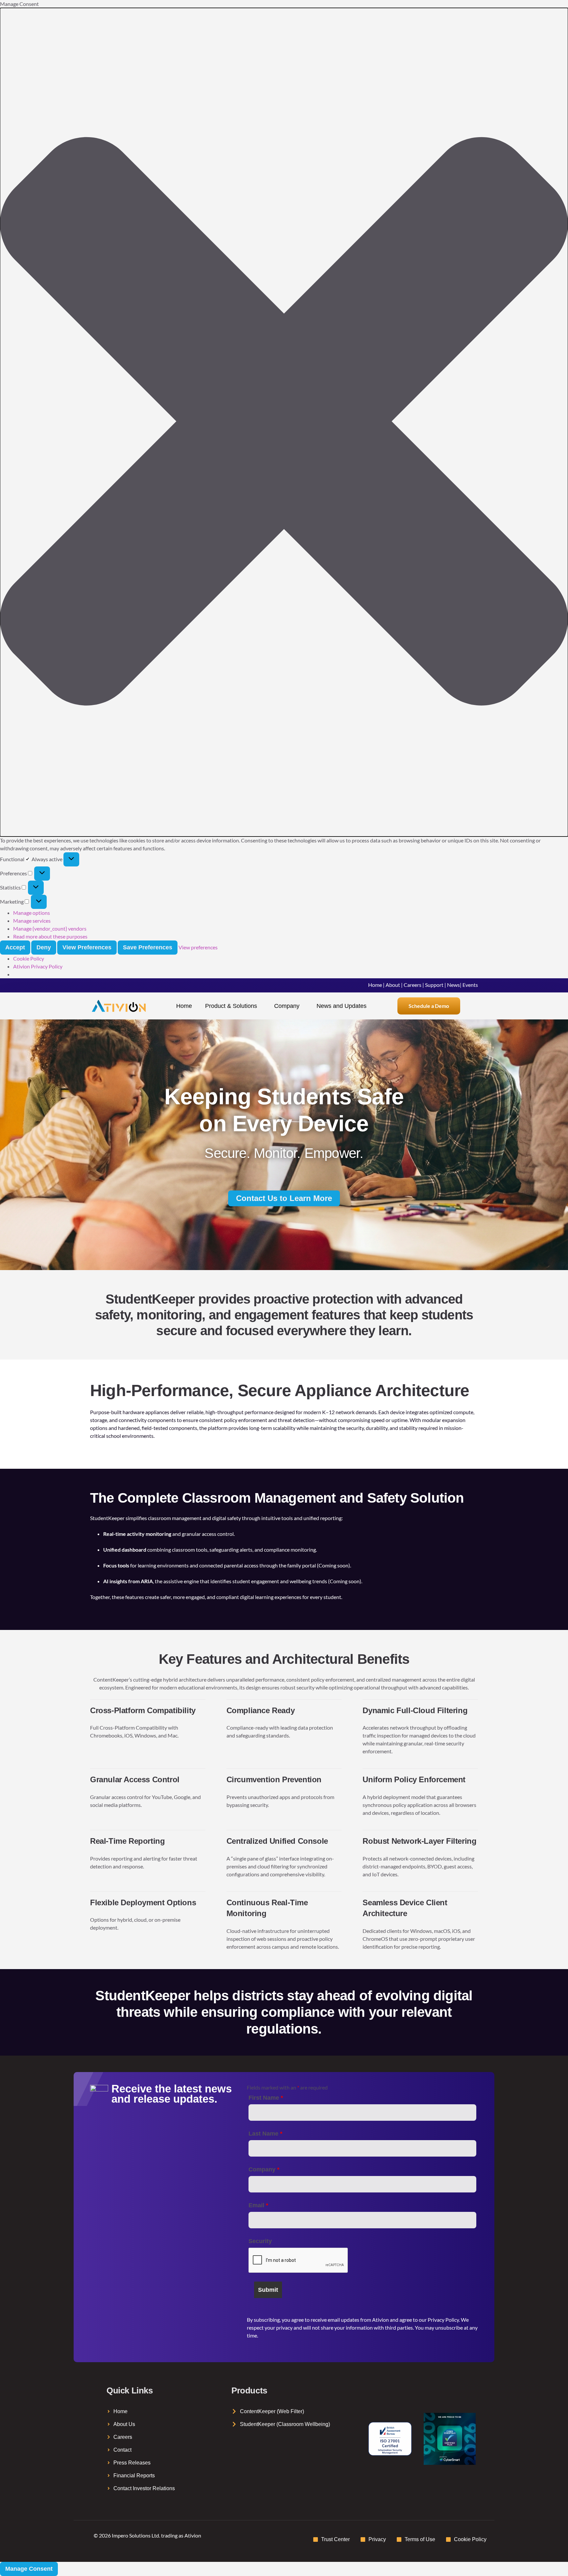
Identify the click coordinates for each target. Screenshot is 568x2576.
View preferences (87, 947)
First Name (266, 2098)
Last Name (265, 2134)
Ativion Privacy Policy (38, 966)
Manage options (32, 913)
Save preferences (148, 947)
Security (260, 2241)
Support (434, 985)
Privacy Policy (443, 2320)
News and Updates (342, 1006)
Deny (44, 947)
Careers (413, 985)
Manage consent (29, 2569)
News (453, 985)
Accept (15, 947)
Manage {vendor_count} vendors (50, 928)
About (393, 985)
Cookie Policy (29, 958)
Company (287, 1006)
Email (258, 2205)
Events (470, 985)
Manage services (32, 921)
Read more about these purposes (50, 936)
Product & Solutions (231, 1006)
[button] (284, 422)
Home (375, 985)
